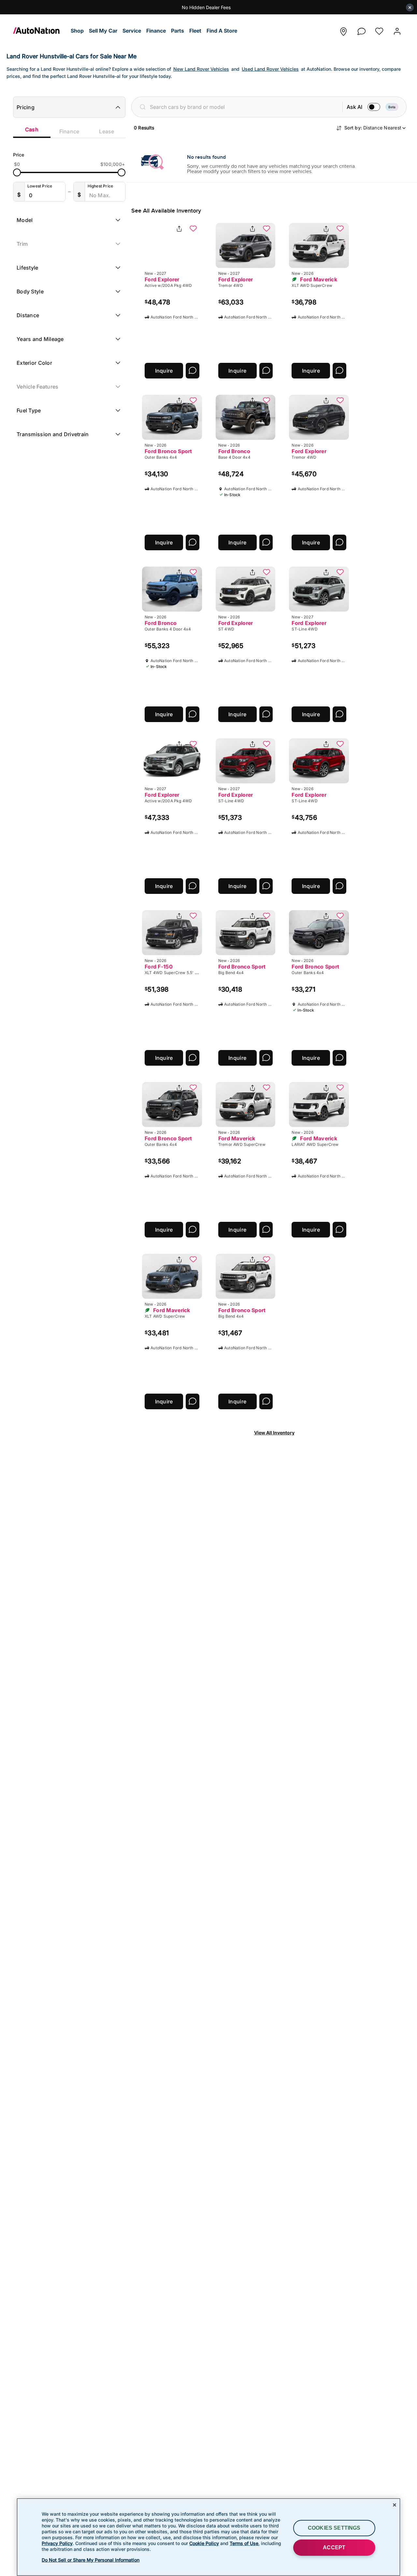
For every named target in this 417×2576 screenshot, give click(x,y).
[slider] (17, 172)
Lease (107, 131)
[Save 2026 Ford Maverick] (340, 229)
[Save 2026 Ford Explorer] (340, 401)
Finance (69, 131)
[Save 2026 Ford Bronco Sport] (193, 401)
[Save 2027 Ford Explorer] (193, 229)
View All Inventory (274, 1433)
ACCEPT (334, 2547)
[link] (41, 31)
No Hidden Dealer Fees (206, 7)
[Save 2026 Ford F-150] (193, 916)
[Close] (395, 2505)
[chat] (361, 30)
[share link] (179, 229)
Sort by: (373, 128)
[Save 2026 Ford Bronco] (266, 401)
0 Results (144, 128)
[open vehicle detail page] (172, 245)
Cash (32, 129)
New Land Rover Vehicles (201, 69)
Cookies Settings (334, 2528)
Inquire (164, 371)
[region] (208, 2537)
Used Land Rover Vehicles (270, 69)
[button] (77, 31)
